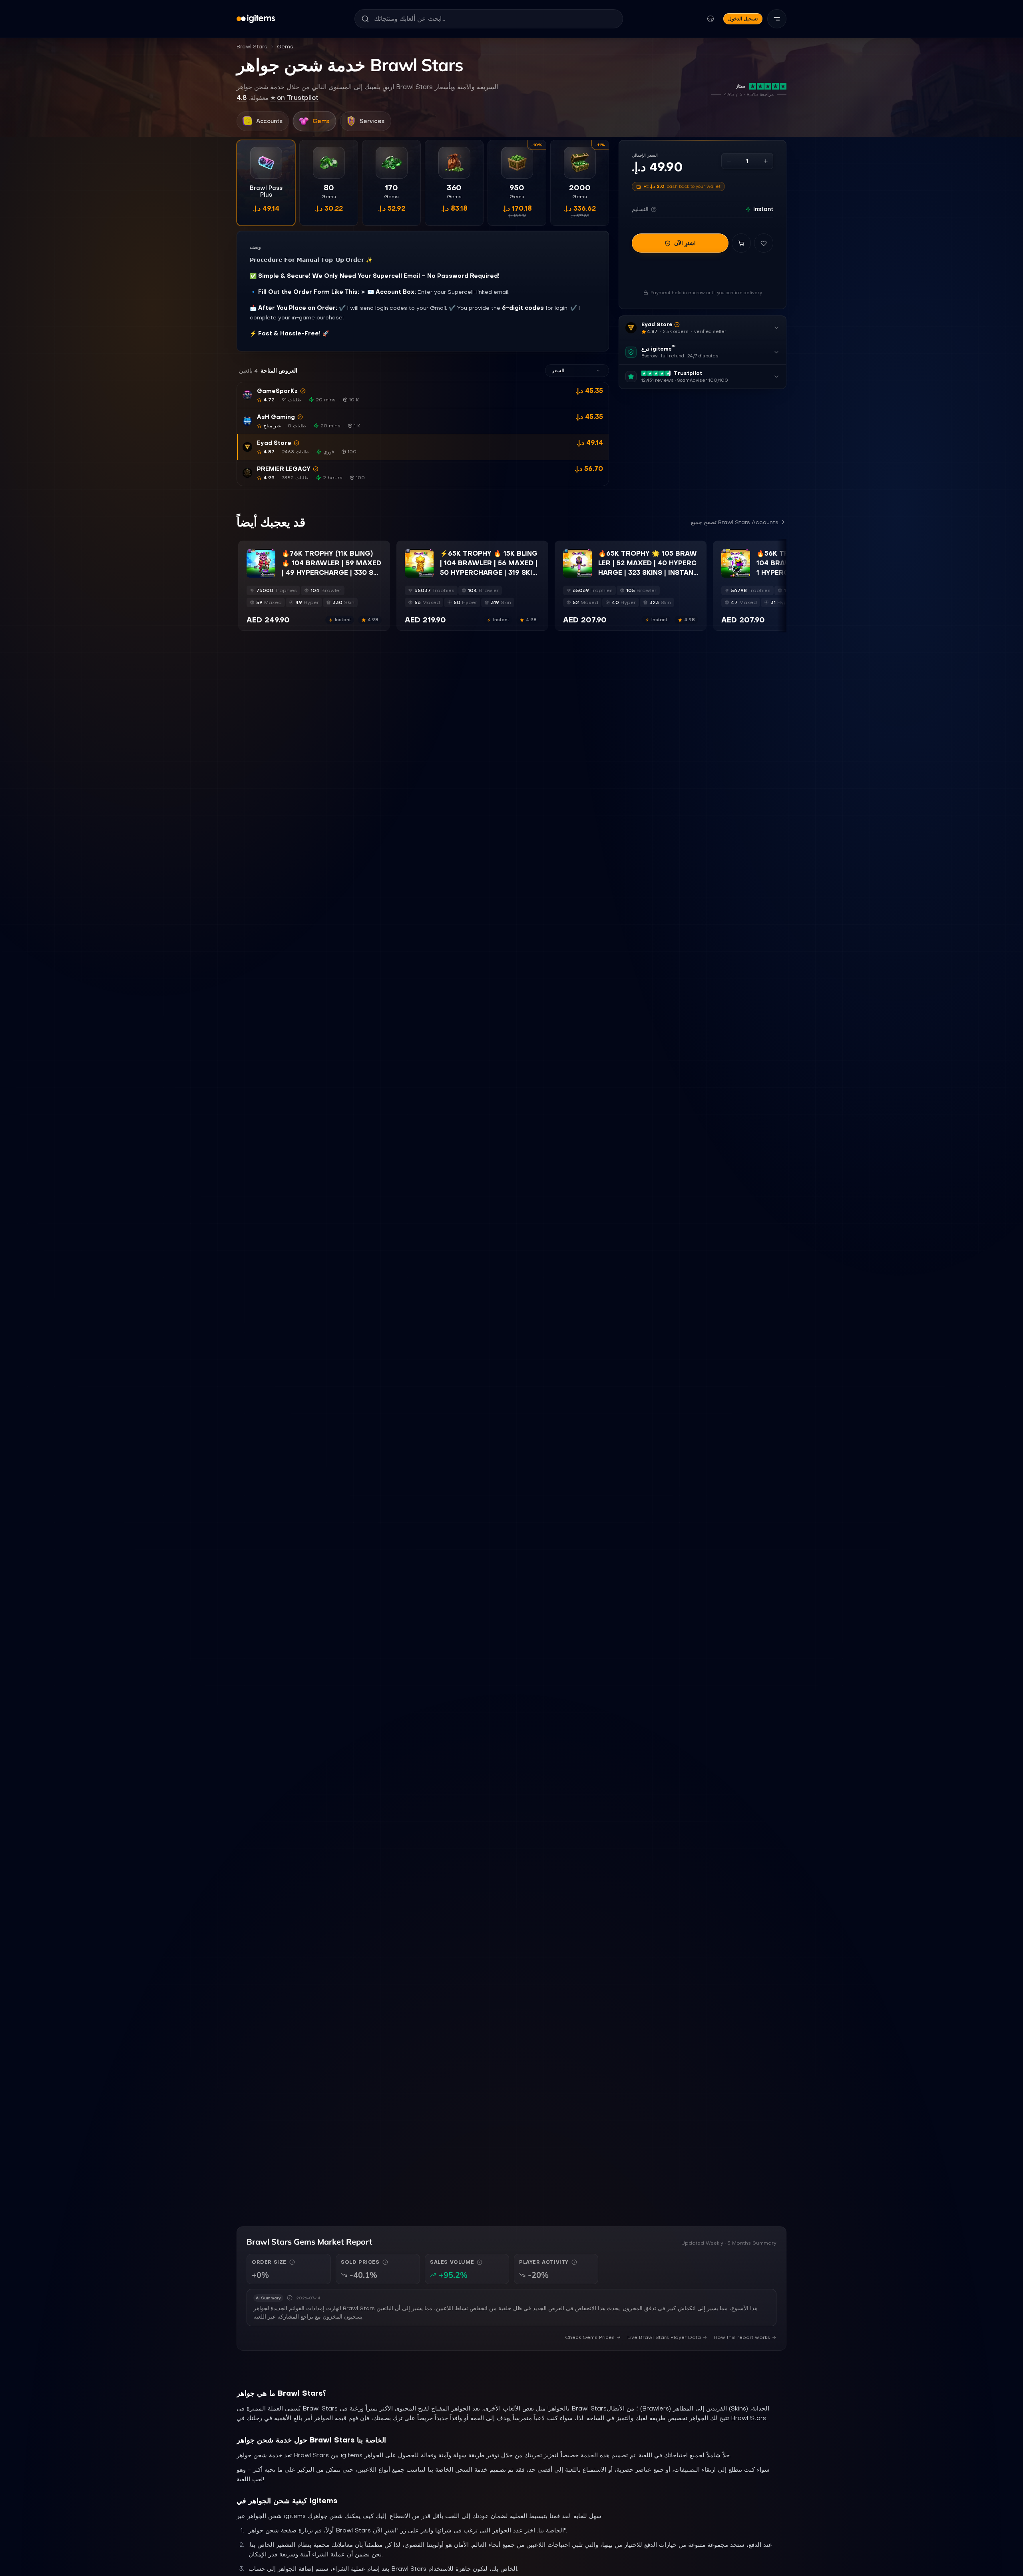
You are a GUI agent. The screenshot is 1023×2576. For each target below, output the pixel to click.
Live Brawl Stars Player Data (664, 2337)
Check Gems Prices (590, 2337)
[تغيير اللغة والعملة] (711, 19)
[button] (423, 395)
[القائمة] (777, 19)
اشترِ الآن (685, 243)
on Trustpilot (278, 98)
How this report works (742, 2337)
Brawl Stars (252, 47)
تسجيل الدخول (743, 19)
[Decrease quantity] (729, 161)
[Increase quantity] (766, 161)
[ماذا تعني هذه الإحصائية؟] (292, 2262)
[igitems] (256, 19)
